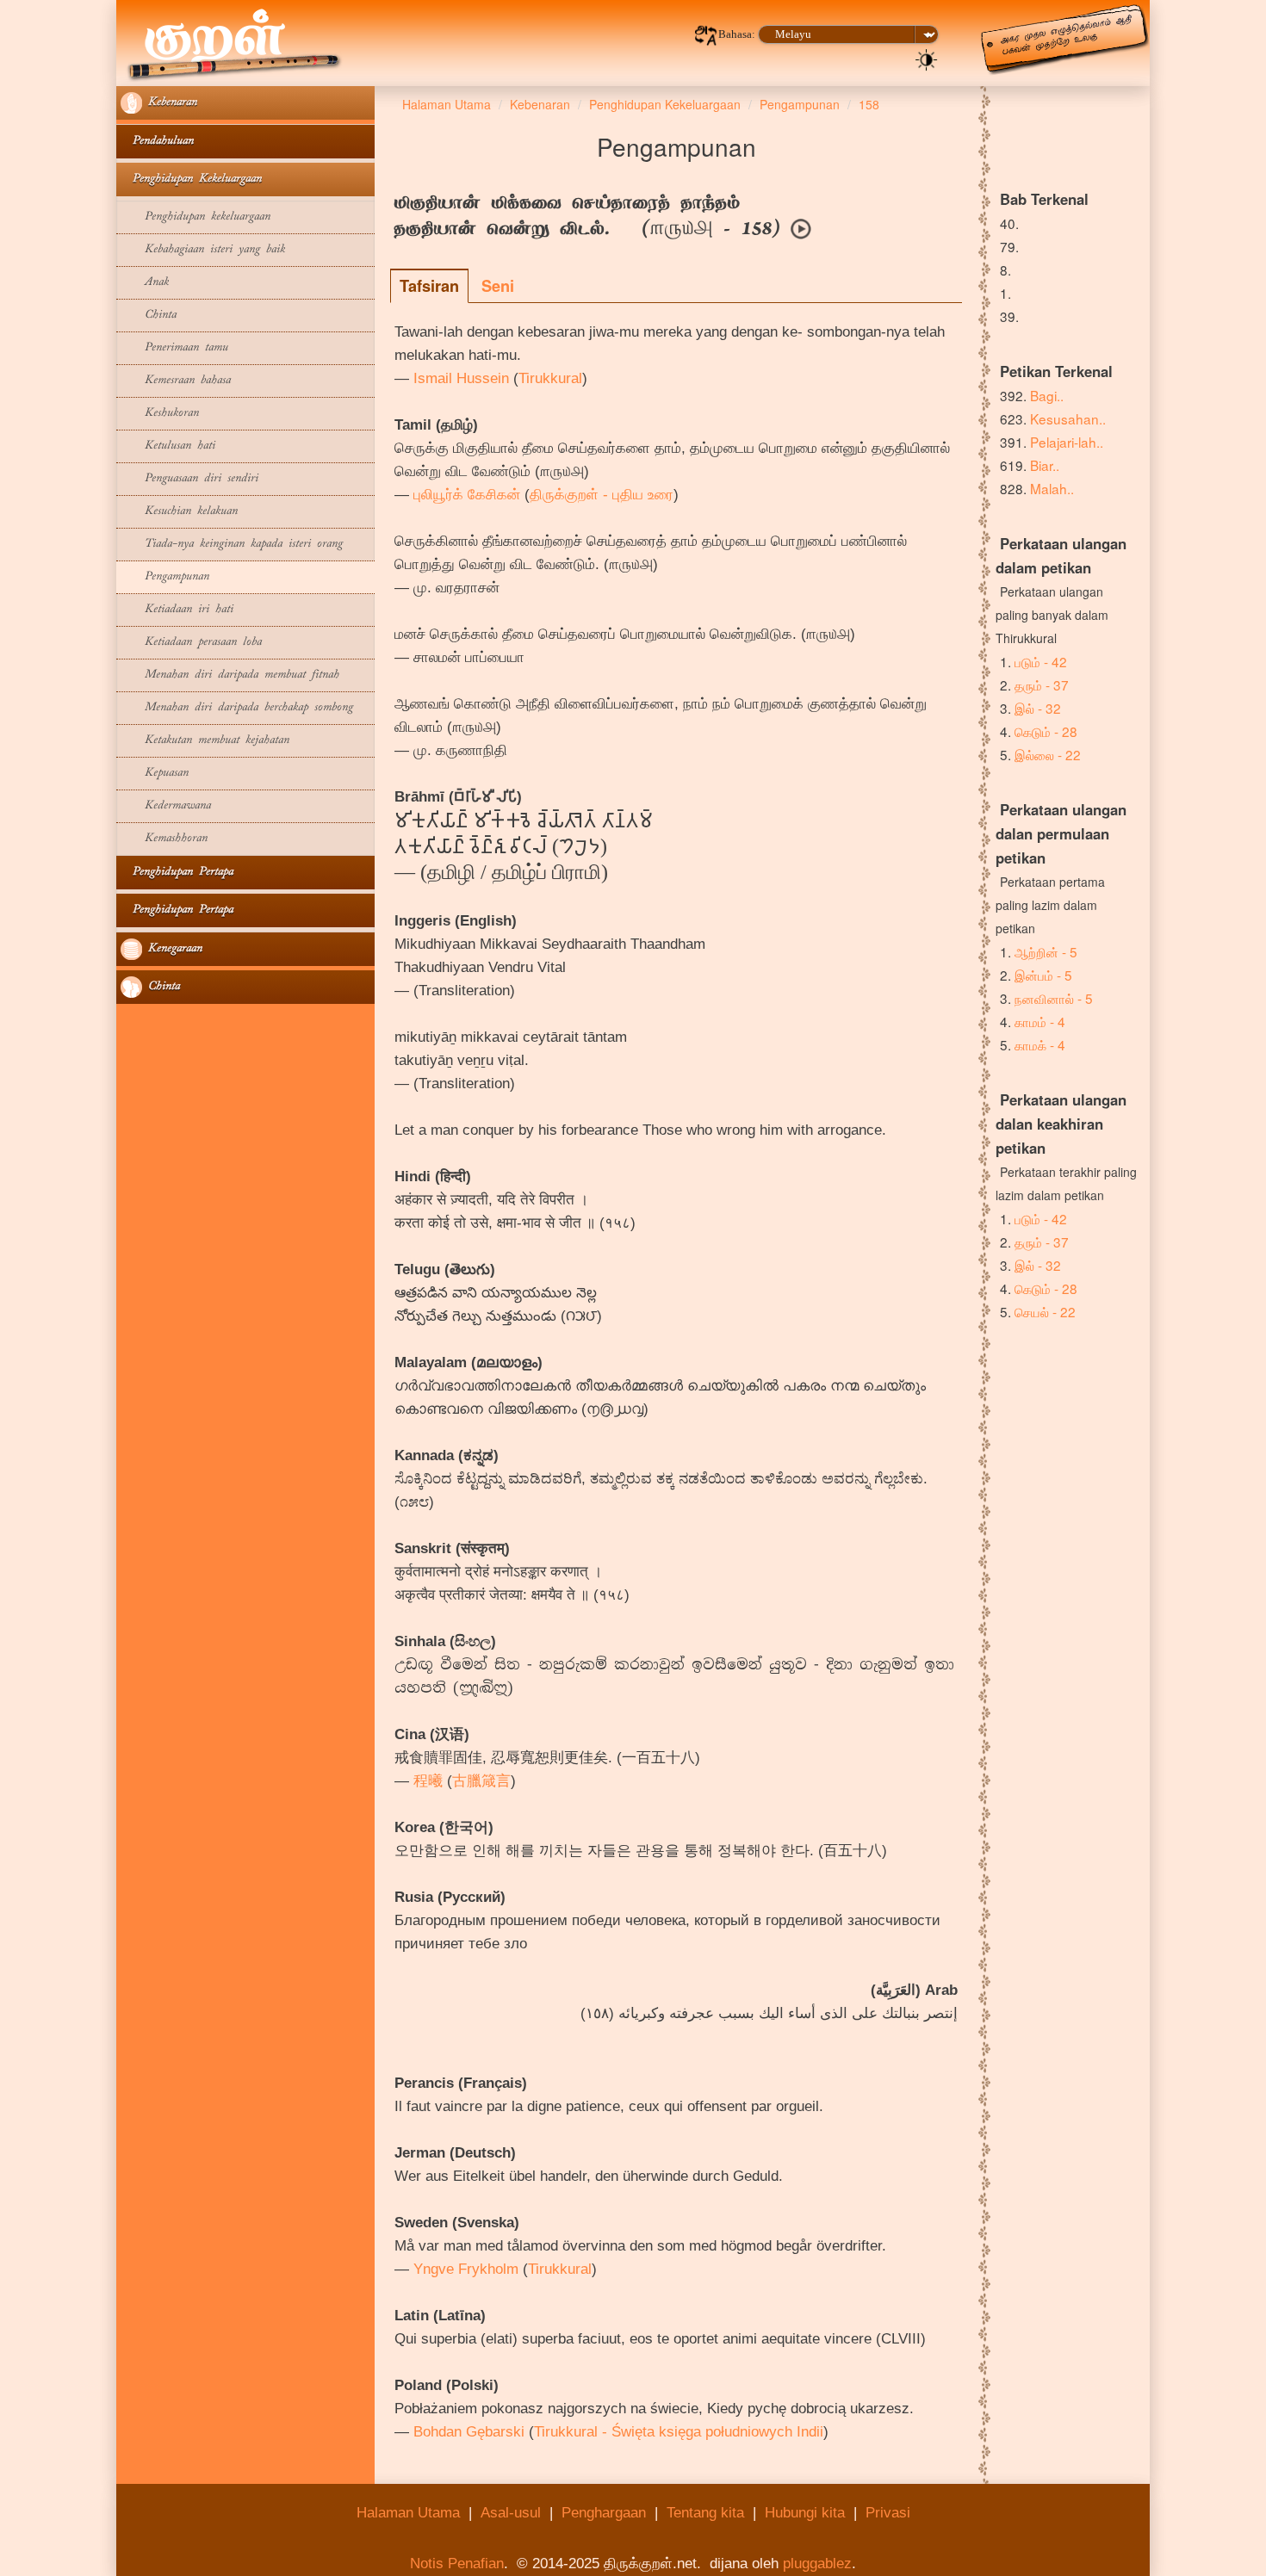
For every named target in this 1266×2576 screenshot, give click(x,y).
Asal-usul (511, 2513)
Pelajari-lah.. (1067, 442)
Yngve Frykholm (466, 2269)
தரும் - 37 (1042, 684)
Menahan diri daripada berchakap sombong (237, 708)
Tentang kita (705, 2513)
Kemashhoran (164, 839)
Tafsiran (429, 286)
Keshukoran (160, 414)
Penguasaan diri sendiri (189, 479)
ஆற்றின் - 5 (1046, 951)
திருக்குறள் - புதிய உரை (602, 495)
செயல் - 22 (1045, 1311)
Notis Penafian (457, 2564)
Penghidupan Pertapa (177, 873)
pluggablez (817, 2564)
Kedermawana (166, 806)
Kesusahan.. (1068, 418)
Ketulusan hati (168, 446)
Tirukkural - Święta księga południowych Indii (679, 2432)
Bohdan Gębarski (469, 2432)
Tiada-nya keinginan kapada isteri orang (232, 545)
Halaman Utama (408, 2513)
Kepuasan (155, 774)
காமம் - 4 (1040, 1021)
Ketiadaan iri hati (177, 610)
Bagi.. (1047, 395)
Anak (145, 283)
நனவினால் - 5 (1054, 998)
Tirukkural (550, 378)
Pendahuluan (157, 142)
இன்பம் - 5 (1043, 975)
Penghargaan (604, 2513)
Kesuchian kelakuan (179, 512)
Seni (498, 286)
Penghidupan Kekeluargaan (191, 180)
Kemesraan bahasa (176, 381)
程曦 (428, 1781)
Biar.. (1045, 465)
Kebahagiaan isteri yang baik (203, 250)
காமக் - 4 (1040, 1044)
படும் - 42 (1041, 661)
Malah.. (1052, 488)
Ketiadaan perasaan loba (191, 643)
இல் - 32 (1038, 708)
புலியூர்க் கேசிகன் (467, 495)
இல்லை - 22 (1048, 754)
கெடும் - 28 (1046, 731)
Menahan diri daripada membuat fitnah (230, 675)
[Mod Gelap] (927, 59)
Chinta (149, 316)
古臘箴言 (481, 1781)
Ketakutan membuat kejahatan (205, 741)
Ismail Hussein (461, 378)
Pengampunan (165, 577)
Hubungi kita (805, 2513)
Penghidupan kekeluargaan (195, 217)
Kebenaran (170, 103)
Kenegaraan (172, 949)
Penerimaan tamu (174, 348)
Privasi (888, 2513)
